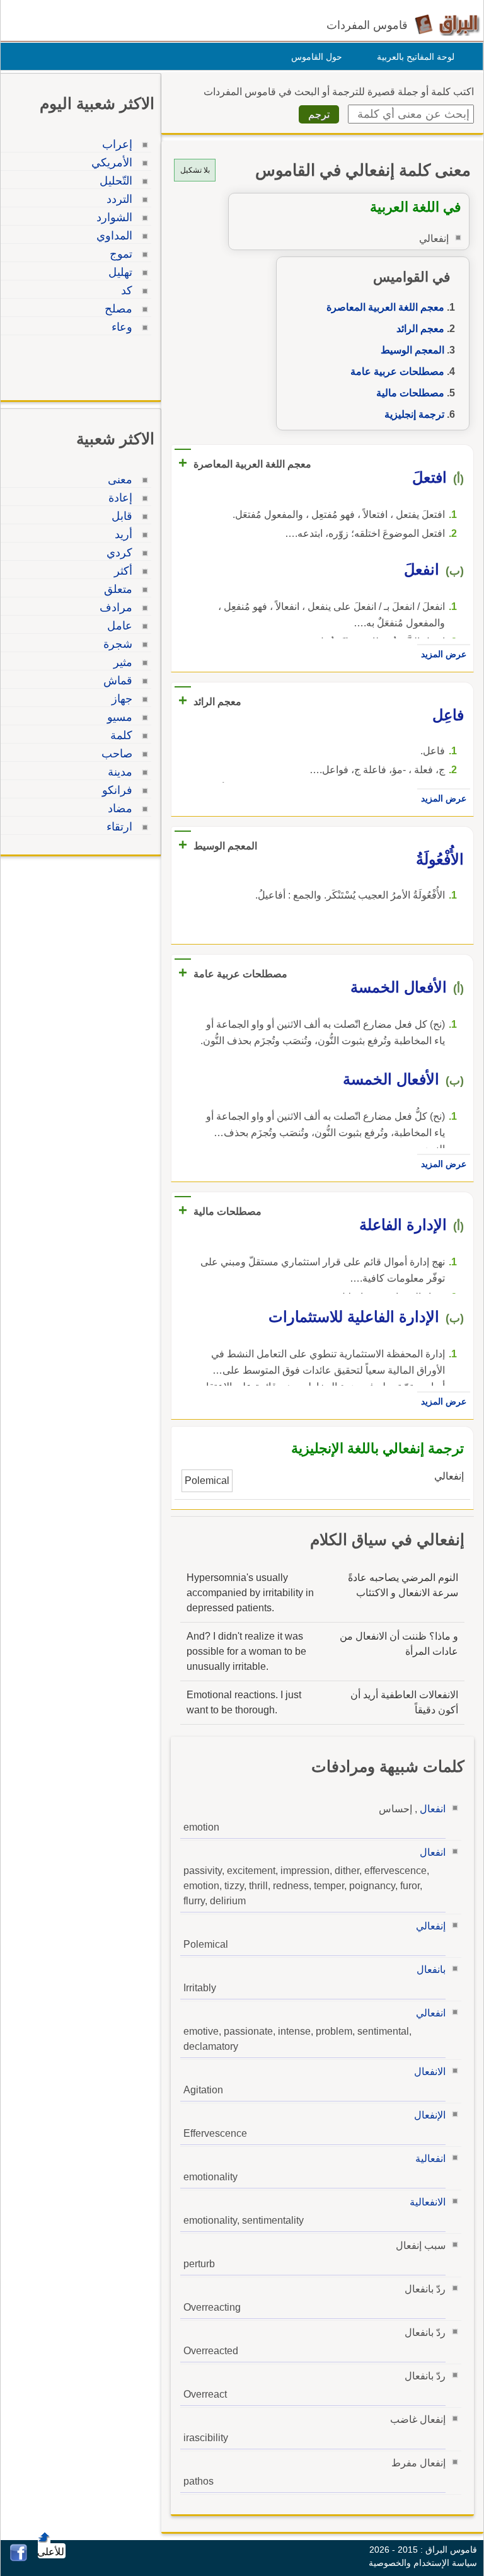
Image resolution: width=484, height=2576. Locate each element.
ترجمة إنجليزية (414, 414)
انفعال (433, 1809)
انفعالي (431, 2013)
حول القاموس (317, 57)
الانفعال (430, 2072)
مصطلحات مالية (410, 393)
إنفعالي (431, 1926)
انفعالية (430, 2159)
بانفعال (431, 1969)
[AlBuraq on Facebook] (19, 2558)
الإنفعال (430, 2115)
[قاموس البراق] (447, 24)
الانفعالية (428, 2202)
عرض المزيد (444, 654)
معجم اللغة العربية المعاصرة (385, 307)
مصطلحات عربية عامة (397, 371)
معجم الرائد (420, 329)
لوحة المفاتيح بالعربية (416, 57)
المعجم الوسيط (412, 350)
